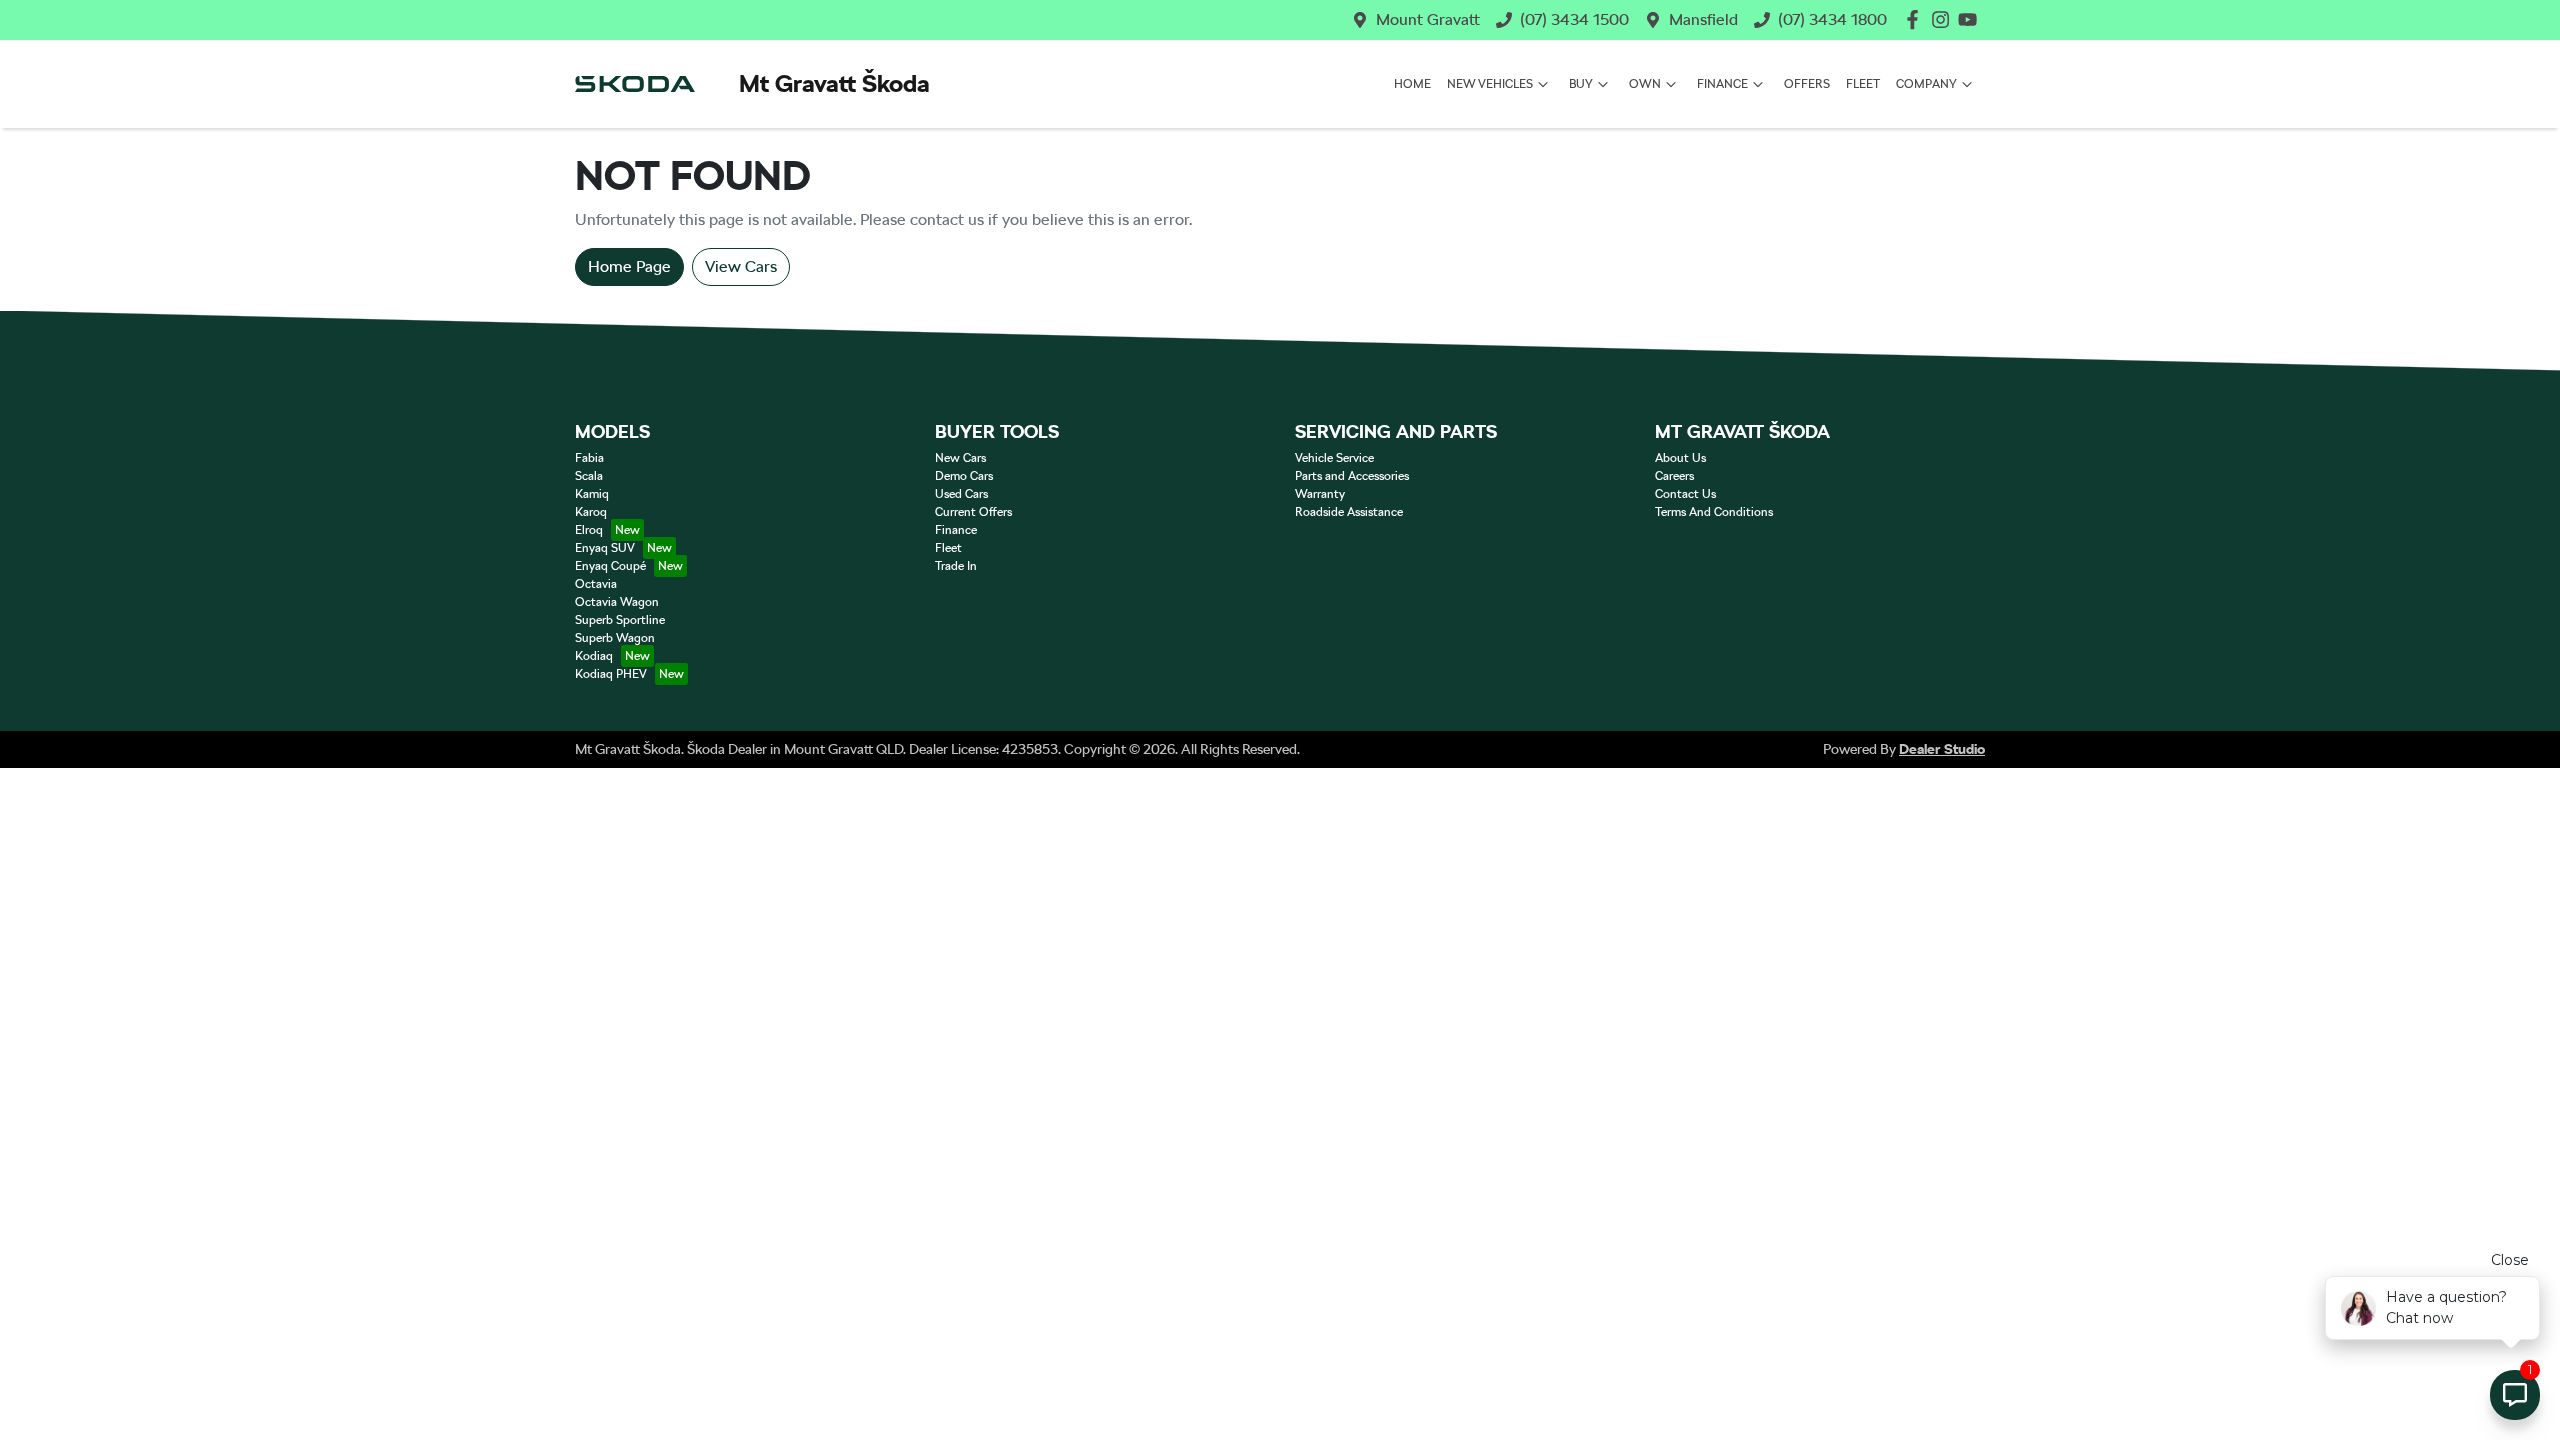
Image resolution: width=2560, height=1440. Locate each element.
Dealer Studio (1942, 749)
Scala (589, 476)
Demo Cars (964, 476)
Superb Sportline (620, 620)
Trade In (956, 566)
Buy (1581, 84)
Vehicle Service (1334, 458)
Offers (1807, 84)
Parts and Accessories (1352, 476)
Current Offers (973, 512)
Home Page (629, 266)
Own (1645, 84)
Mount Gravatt (1428, 19)
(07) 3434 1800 (1832, 19)
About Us (1680, 458)
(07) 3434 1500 (1574, 19)
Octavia (596, 584)
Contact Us (1685, 494)
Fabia (589, 458)
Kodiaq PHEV (611, 674)
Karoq (591, 512)
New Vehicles (1490, 84)
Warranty (1320, 494)
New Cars (960, 458)
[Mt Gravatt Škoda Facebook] (1916, 19)
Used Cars (961, 494)
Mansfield (1703, 19)
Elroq (589, 530)
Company (1926, 84)
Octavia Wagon (617, 602)
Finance (1722, 84)
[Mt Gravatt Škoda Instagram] (1944, 19)
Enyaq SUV (605, 548)
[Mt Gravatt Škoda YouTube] (1971, 19)
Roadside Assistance (1349, 512)
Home (1412, 84)
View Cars (741, 266)
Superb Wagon (615, 638)
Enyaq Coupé (610, 566)
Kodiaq (594, 656)
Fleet (1863, 84)
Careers (1674, 476)
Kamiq (592, 494)
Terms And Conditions (1714, 512)
